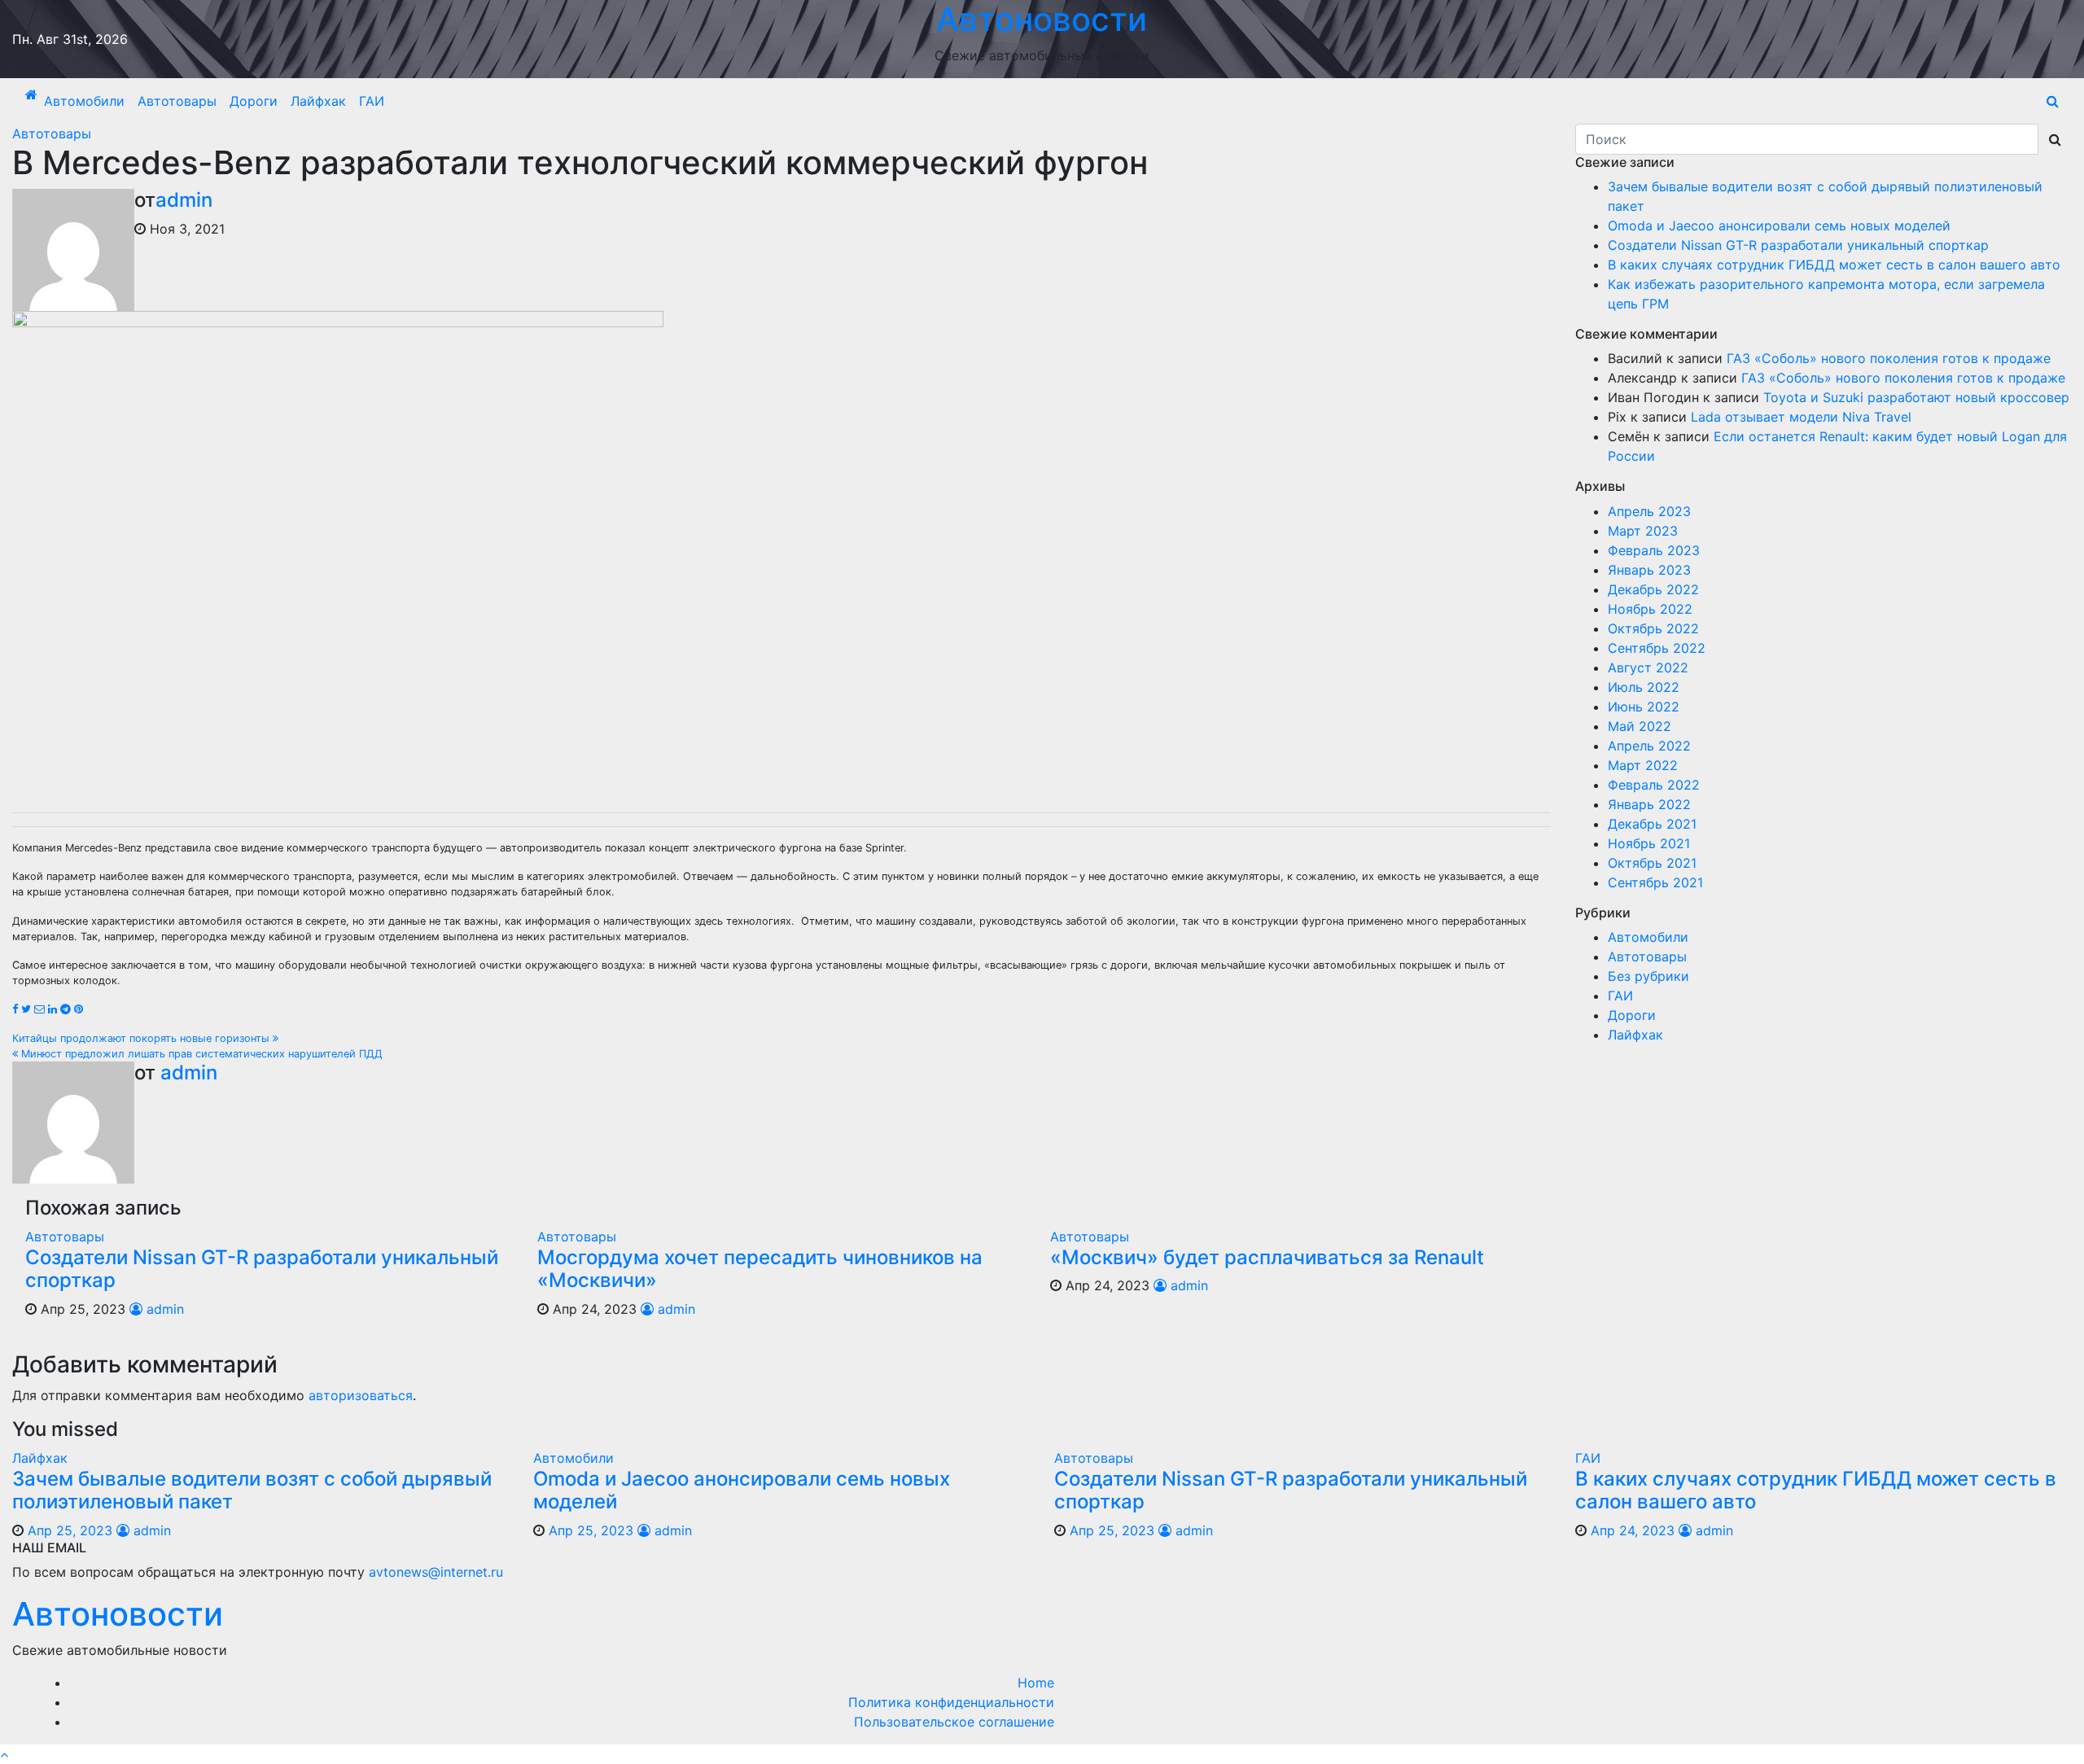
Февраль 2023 (1654, 550)
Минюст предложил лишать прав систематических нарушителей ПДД (200, 1054)
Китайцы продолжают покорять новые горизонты (142, 1038)
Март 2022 (1643, 765)
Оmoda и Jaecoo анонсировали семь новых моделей (1779, 225)
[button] (2053, 101)
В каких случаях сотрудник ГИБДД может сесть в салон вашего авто (1834, 265)
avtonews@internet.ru (436, 1572)
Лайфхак (318, 101)
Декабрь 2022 (1653, 589)
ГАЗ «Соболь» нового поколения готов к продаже (1889, 358)
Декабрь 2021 (1652, 824)
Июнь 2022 (1644, 707)
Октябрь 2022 (1653, 628)
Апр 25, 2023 (70, 1530)
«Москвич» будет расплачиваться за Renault (1267, 1257)
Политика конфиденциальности (951, 1702)
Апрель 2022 (1649, 746)
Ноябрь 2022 (1650, 609)
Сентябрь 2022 (1657, 648)
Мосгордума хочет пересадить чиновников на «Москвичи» (760, 1269)
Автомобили (84, 101)
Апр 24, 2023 (1633, 1530)
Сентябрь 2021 (1655, 882)
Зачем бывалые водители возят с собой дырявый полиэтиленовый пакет (252, 1490)
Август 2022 (1648, 668)
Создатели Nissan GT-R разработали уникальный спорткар (262, 1269)
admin (184, 200)
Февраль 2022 (1654, 785)
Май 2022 (1640, 726)
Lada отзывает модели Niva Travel (1801, 417)
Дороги (254, 101)
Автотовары (177, 101)
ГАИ (372, 101)
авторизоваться (361, 1395)
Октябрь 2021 (1652, 863)
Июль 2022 (1644, 687)
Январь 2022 (1649, 804)
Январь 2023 (1649, 570)
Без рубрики (1648, 976)
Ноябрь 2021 (1649, 843)
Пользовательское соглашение (954, 1722)
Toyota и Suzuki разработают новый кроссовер (1916, 397)
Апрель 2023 (1649, 511)
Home (1036, 1683)
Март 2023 (1643, 531)
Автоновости (118, 1614)
